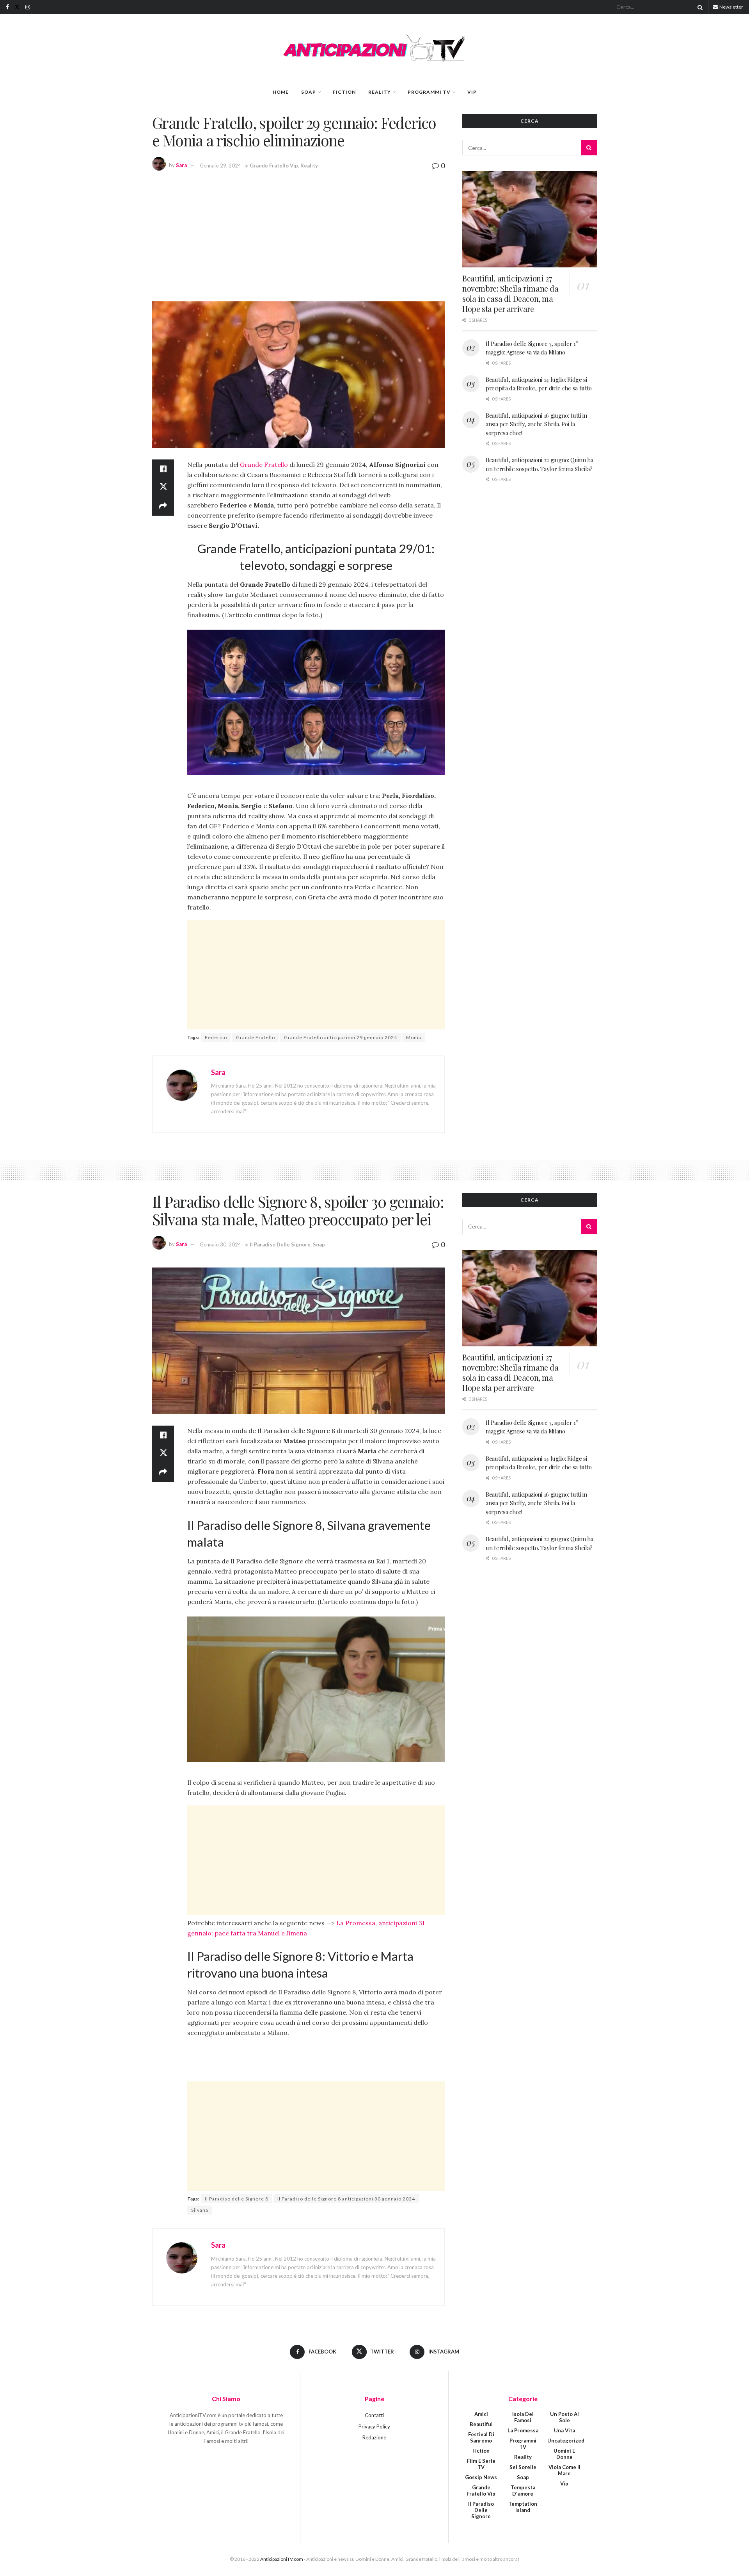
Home (281, 92)
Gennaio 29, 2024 (220, 166)
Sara (181, 166)
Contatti (374, 2415)
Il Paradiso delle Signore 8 (237, 2199)
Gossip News (481, 2477)
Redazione (374, 2437)
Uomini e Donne (564, 2454)
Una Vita (564, 2430)
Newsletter (731, 7)
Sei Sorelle (523, 2467)
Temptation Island (523, 2507)
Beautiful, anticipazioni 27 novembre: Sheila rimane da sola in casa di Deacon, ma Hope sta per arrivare (510, 293)
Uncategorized (566, 2441)
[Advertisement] (298, 235)
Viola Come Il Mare (564, 2470)
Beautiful (481, 2424)
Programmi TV (429, 92)
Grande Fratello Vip (274, 166)
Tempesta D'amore (523, 2491)
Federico (216, 1037)
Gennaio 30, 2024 (220, 1244)
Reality (380, 92)
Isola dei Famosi (523, 2417)
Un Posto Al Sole (564, 2417)
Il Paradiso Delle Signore (280, 1244)
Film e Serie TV (481, 2464)
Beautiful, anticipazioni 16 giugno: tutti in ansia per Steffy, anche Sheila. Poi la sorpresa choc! (536, 424)
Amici (481, 2414)
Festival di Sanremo (481, 2437)
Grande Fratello (264, 465)
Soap (309, 92)
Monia (414, 1037)
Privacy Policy (374, 2426)
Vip (472, 92)
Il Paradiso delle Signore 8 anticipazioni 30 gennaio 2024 (346, 2199)
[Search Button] (699, 7)
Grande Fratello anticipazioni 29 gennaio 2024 (341, 1037)
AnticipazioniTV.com (282, 2559)
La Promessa (523, 2430)
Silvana (200, 2210)
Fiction (344, 92)
